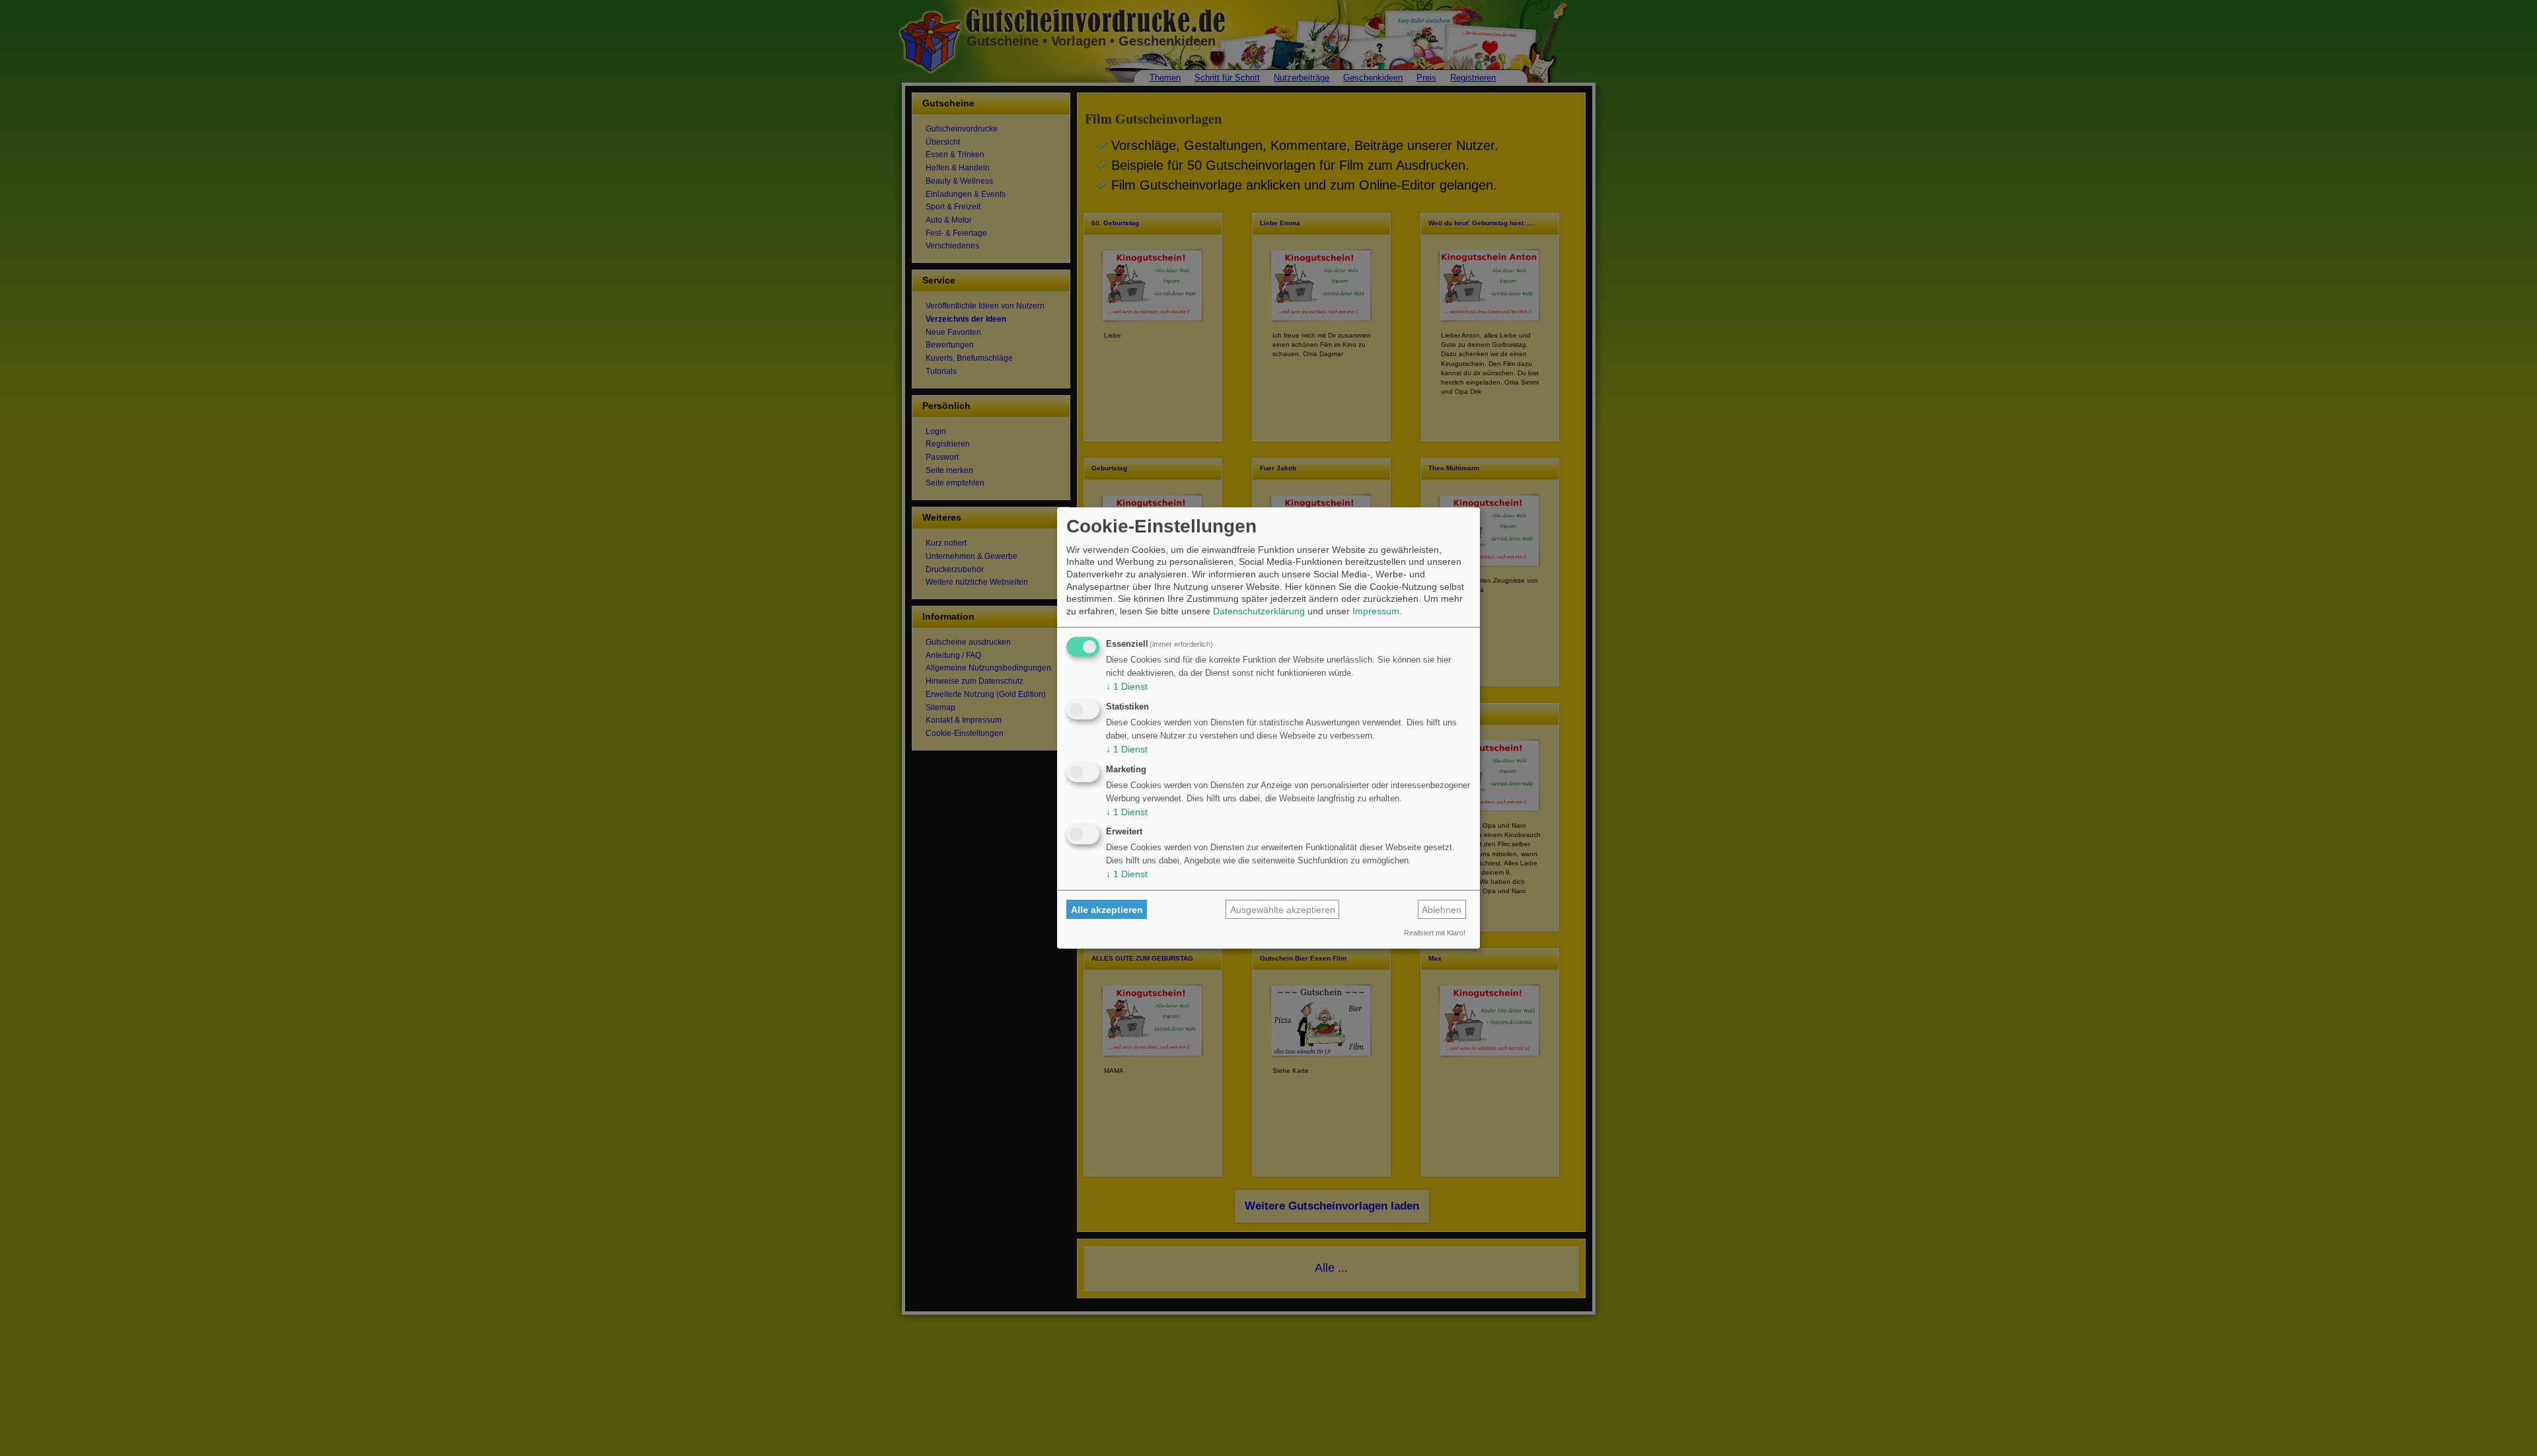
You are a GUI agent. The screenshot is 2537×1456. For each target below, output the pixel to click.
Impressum (1376, 611)
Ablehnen (1442, 910)
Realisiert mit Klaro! (1435, 933)
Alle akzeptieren (1107, 910)
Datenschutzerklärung (1259, 611)
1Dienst (1127, 686)
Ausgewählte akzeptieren (1283, 910)
